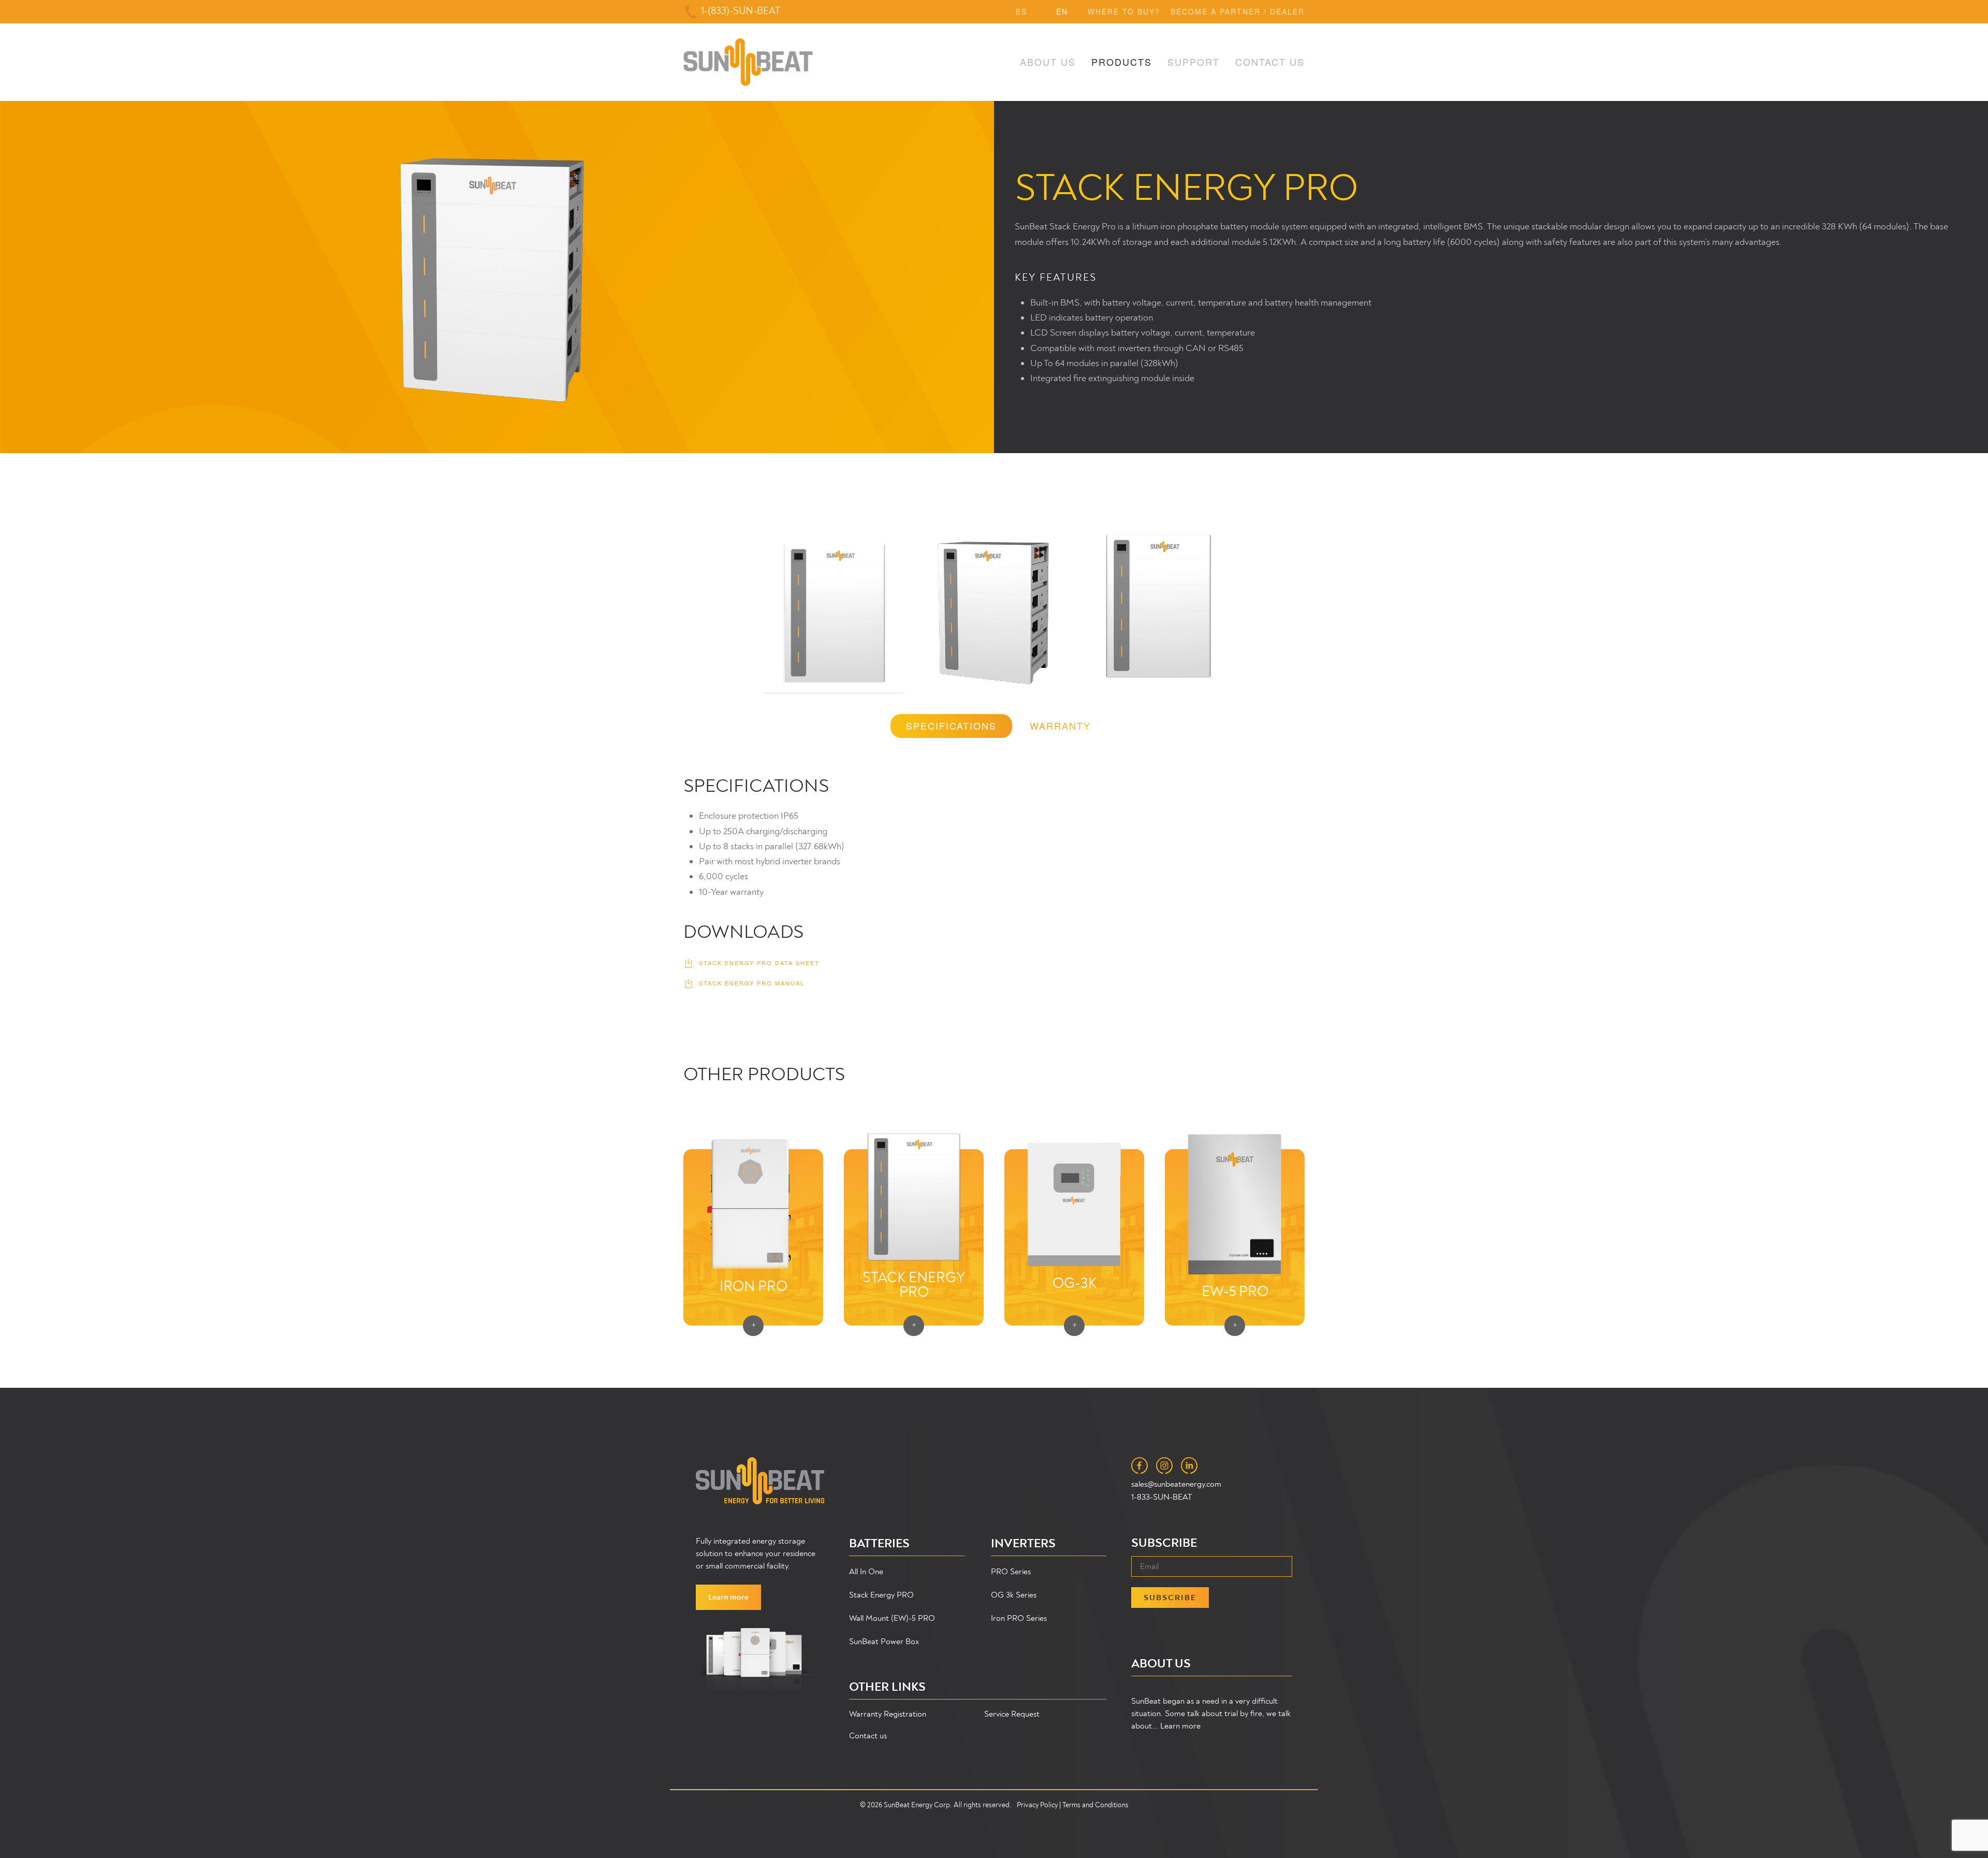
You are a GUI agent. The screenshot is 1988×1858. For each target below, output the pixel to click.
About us (1048, 62)
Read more (914, 1159)
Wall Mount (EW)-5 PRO (892, 1618)
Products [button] (1122, 62)
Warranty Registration (888, 1714)
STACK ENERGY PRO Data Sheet (759, 963)
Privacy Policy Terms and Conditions (1073, 1805)
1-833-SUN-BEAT (1161, 1497)
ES (1021, 11)
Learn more (728, 1597)
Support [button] (1194, 62)
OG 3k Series (1014, 1595)
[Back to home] (748, 62)
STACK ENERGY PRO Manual (752, 983)
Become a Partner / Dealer (1238, 11)
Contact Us (1270, 62)
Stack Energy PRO (881, 1595)
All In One (866, 1572)
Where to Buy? (1124, 11)
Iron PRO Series (1019, 1618)
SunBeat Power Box (884, 1642)
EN (1062, 11)
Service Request (1012, 1714)
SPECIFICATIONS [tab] (951, 725)
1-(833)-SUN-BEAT (741, 11)
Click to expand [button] (834, 609)
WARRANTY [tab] (1060, 725)
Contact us (868, 1736)
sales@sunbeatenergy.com (1176, 1484)
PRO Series (1011, 1572)
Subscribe (1170, 1598)
